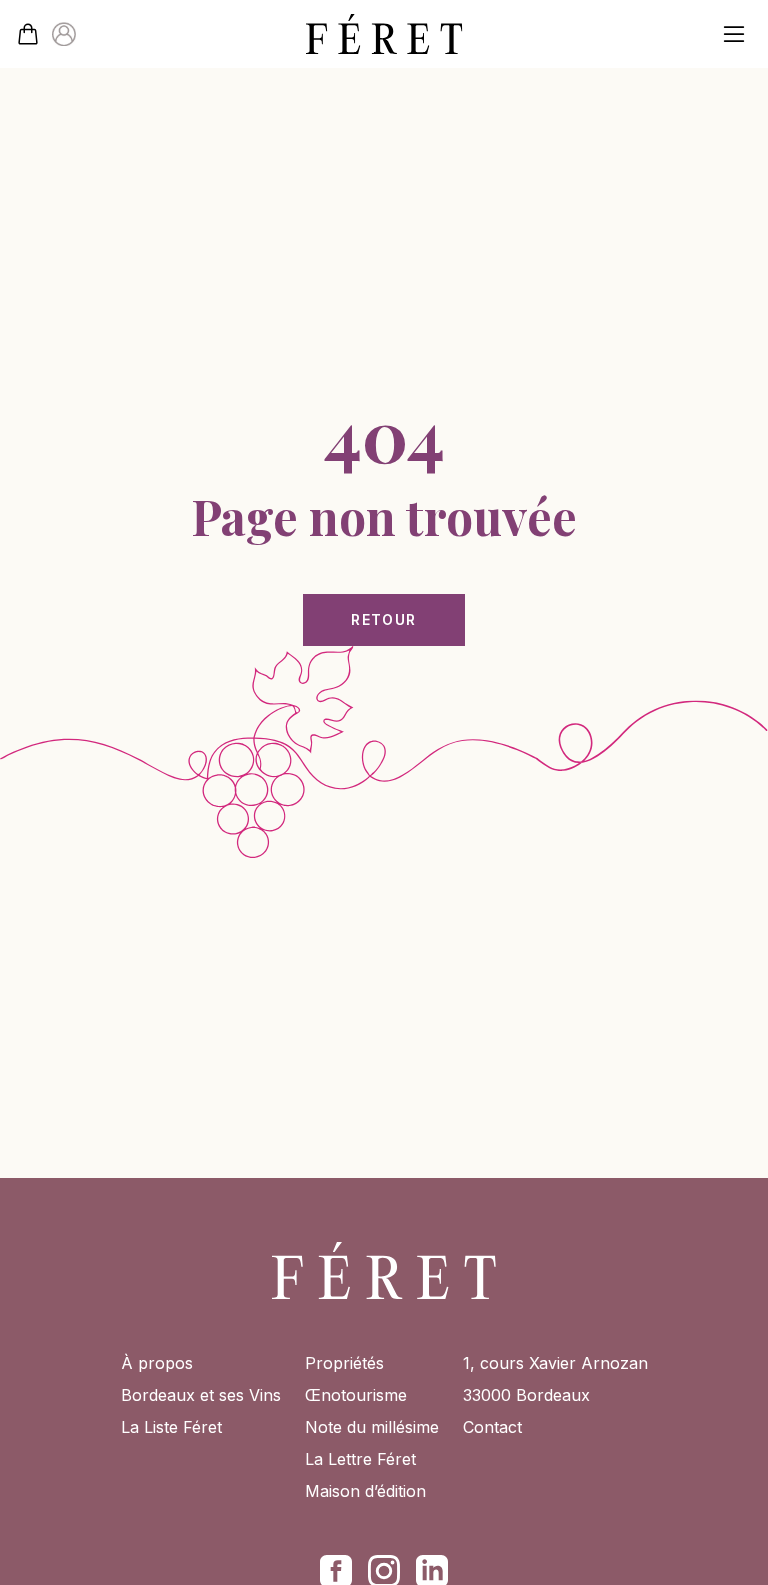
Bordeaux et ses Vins (201, 1395)
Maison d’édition (365, 1491)
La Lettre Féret (360, 1459)
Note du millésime (372, 1427)
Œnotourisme (356, 1395)
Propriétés (344, 1363)
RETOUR (383, 619)
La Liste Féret (171, 1427)
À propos (157, 1363)
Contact (492, 1427)
